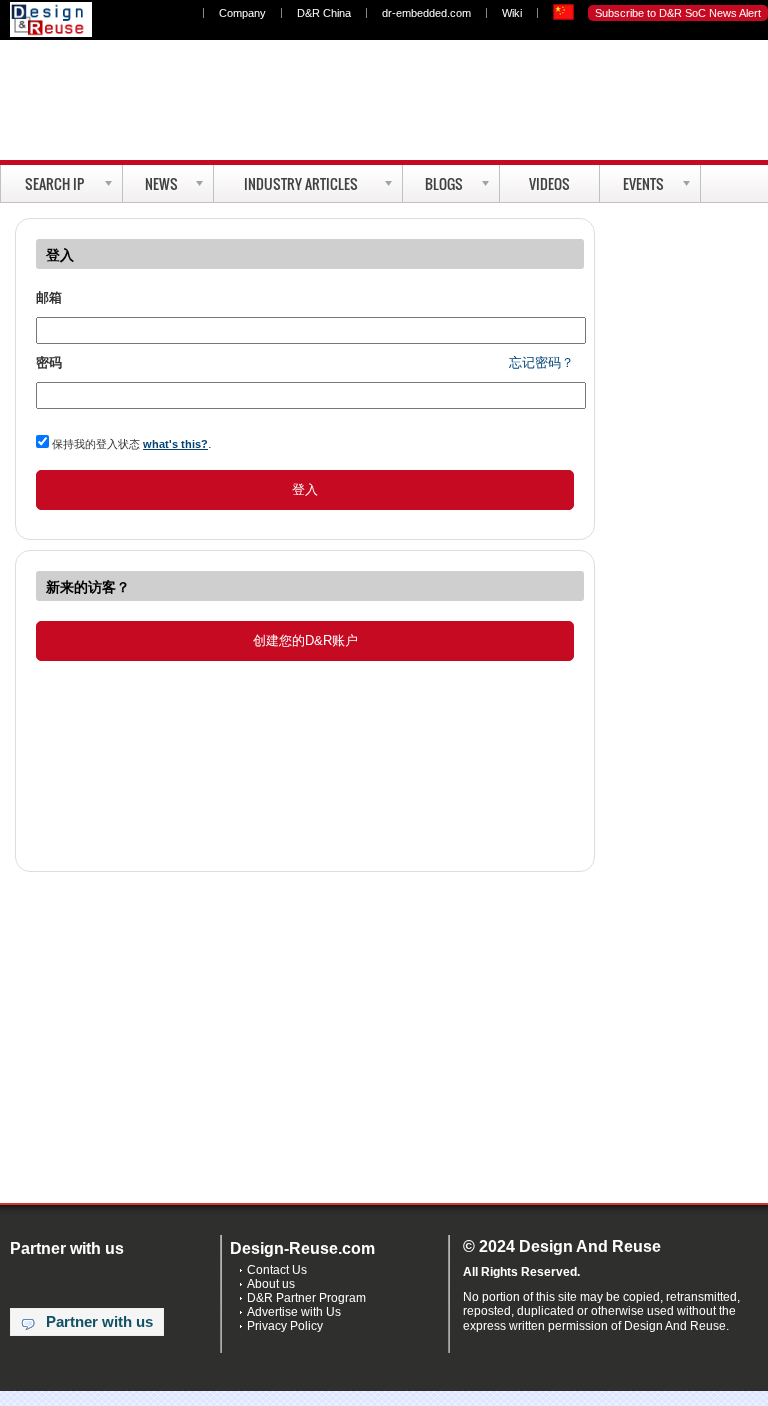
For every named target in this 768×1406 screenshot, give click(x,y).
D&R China (324, 13)
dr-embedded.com (426, 13)
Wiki (512, 13)
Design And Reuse (51, 19)
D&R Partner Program (306, 1298)
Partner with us (99, 1322)
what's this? (175, 444)
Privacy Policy (285, 1326)
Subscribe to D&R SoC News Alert (678, 13)
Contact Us (277, 1270)
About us (271, 1284)
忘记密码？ (541, 362)
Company (242, 13)
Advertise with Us (294, 1312)
